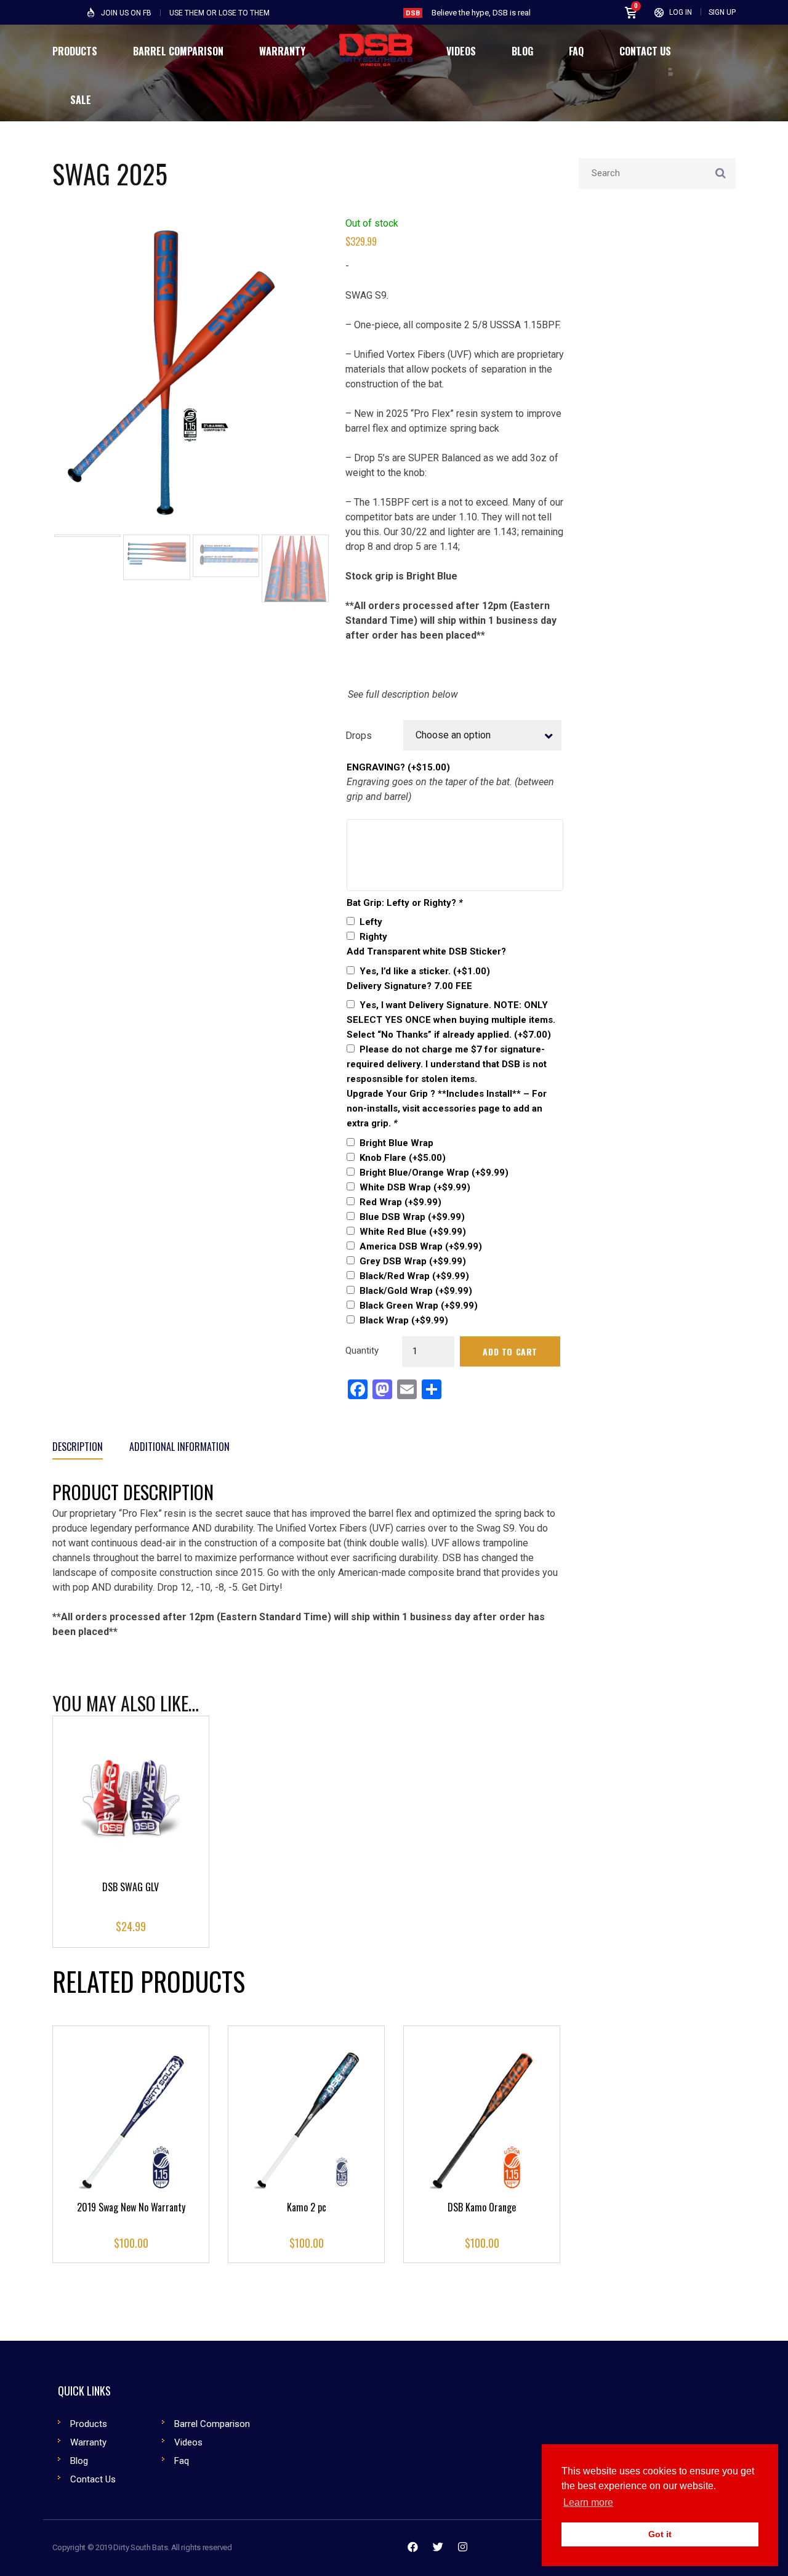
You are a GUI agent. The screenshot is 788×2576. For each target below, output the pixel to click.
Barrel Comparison (212, 2424)
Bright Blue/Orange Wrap (434, 1173)
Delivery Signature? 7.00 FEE (409, 986)
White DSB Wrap (415, 1187)
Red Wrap (400, 1202)
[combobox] (482, 735)
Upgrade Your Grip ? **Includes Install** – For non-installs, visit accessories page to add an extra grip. (447, 1108)
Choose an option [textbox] (453, 735)
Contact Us (93, 2479)
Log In (681, 12)
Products (89, 2424)
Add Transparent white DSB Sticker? (426, 951)
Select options (131, 1822)
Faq (182, 2461)
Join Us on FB (126, 13)
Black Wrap (404, 1320)
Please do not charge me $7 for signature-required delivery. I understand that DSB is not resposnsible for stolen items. (447, 1064)
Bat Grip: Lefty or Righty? (405, 903)
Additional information (179, 1447)
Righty (373, 937)
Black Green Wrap (419, 1306)
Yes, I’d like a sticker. (425, 971)
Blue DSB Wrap (412, 1217)
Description (78, 1447)
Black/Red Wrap (414, 1276)
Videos (188, 2442)
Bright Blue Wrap (396, 1143)
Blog (79, 2461)
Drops (359, 736)
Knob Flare (403, 1158)
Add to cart (510, 1351)
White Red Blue (413, 1232)
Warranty (88, 2442)
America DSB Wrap (421, 1246)
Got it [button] (660, 2534)
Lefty (371, 922)
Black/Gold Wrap (416, 1291)
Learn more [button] (588, 2502)
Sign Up (722, 12)
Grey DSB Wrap (413, 1261)
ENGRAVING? (398, 767)
